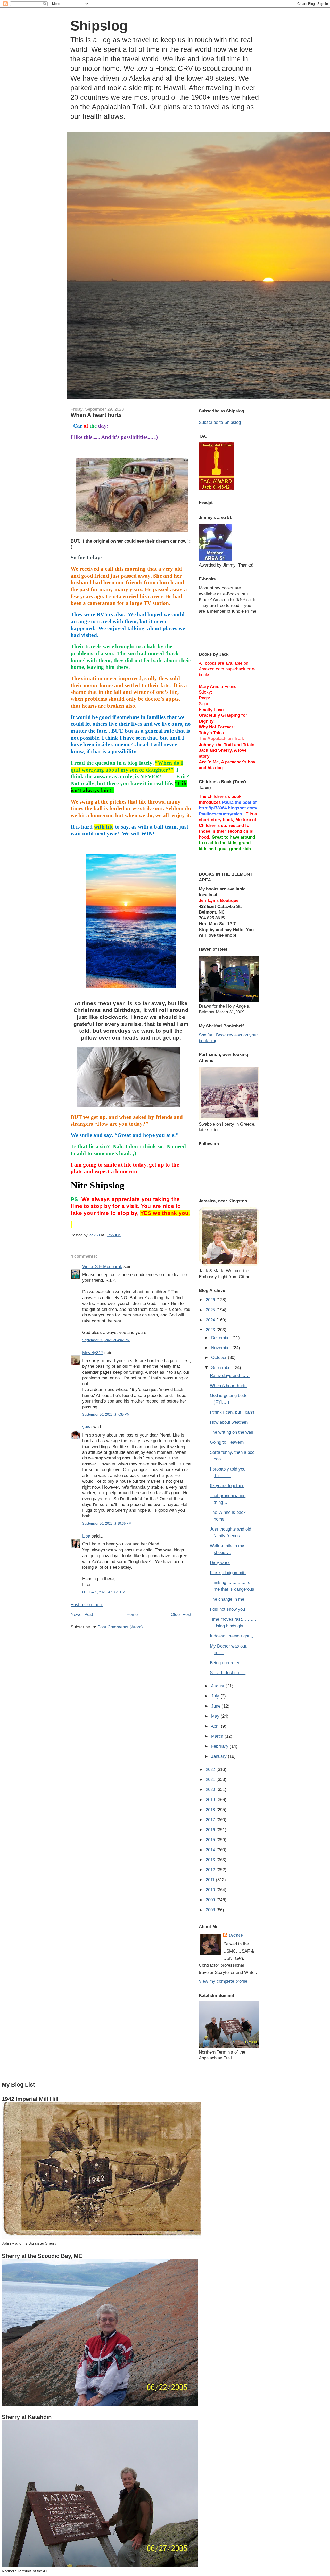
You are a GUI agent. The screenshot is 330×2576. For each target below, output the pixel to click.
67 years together (227, 1485)
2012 (211, 1870)
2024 (211, 1320)
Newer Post (82, 1614)
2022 (211, 1769)
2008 (211, 1910)
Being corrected (225, 1663)
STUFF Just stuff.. (228, 1673)
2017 (211, 1820)
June (216, 1706)
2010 (211, 1890)
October (220, 1357)
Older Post (181, 1614)
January (220, 1756)
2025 (211, 1310)
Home (132, 1614)
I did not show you (227, 1609)
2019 (211, 1800)
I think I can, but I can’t (232, 1412)
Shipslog (99, 26)
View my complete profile (223, 1981)
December (222, 1338)
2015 (211, 1840)
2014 (211, 1850)
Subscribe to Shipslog (220, 422)
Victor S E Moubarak (102, 1266)
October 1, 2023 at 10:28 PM (104, 1592)
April (216, 1726)
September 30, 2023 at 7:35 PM (106, 1414)
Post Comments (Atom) (120, 1627)
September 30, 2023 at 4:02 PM (106, 1340)
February (220, 1746)
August (218, 1686)
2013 (211, 1860)
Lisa (86, 1536)
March (218, 1736)
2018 (211, 1810)
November (222, 1348)
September (222, 1367)
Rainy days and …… (230, 1375)
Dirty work (220, 1563)
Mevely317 (93, 1353)
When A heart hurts (228, 1386)
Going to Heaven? (227, 1442)
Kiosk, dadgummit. (228, 1573)
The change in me (227, 1599)
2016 (211, 1830)
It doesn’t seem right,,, (232, 1636)
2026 (211, 1300)
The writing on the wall (231, 1432)
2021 (211, 1779)
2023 (211, 1330)
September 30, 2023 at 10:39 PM (107, 1523)
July (216, 1696)
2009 (211, 1900)
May (216, 1716)
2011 (211, 1880)
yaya (87, 1427)
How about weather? (229, 1422)
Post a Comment (87, 1604)
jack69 (236, 1935)
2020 (211, 1789)
